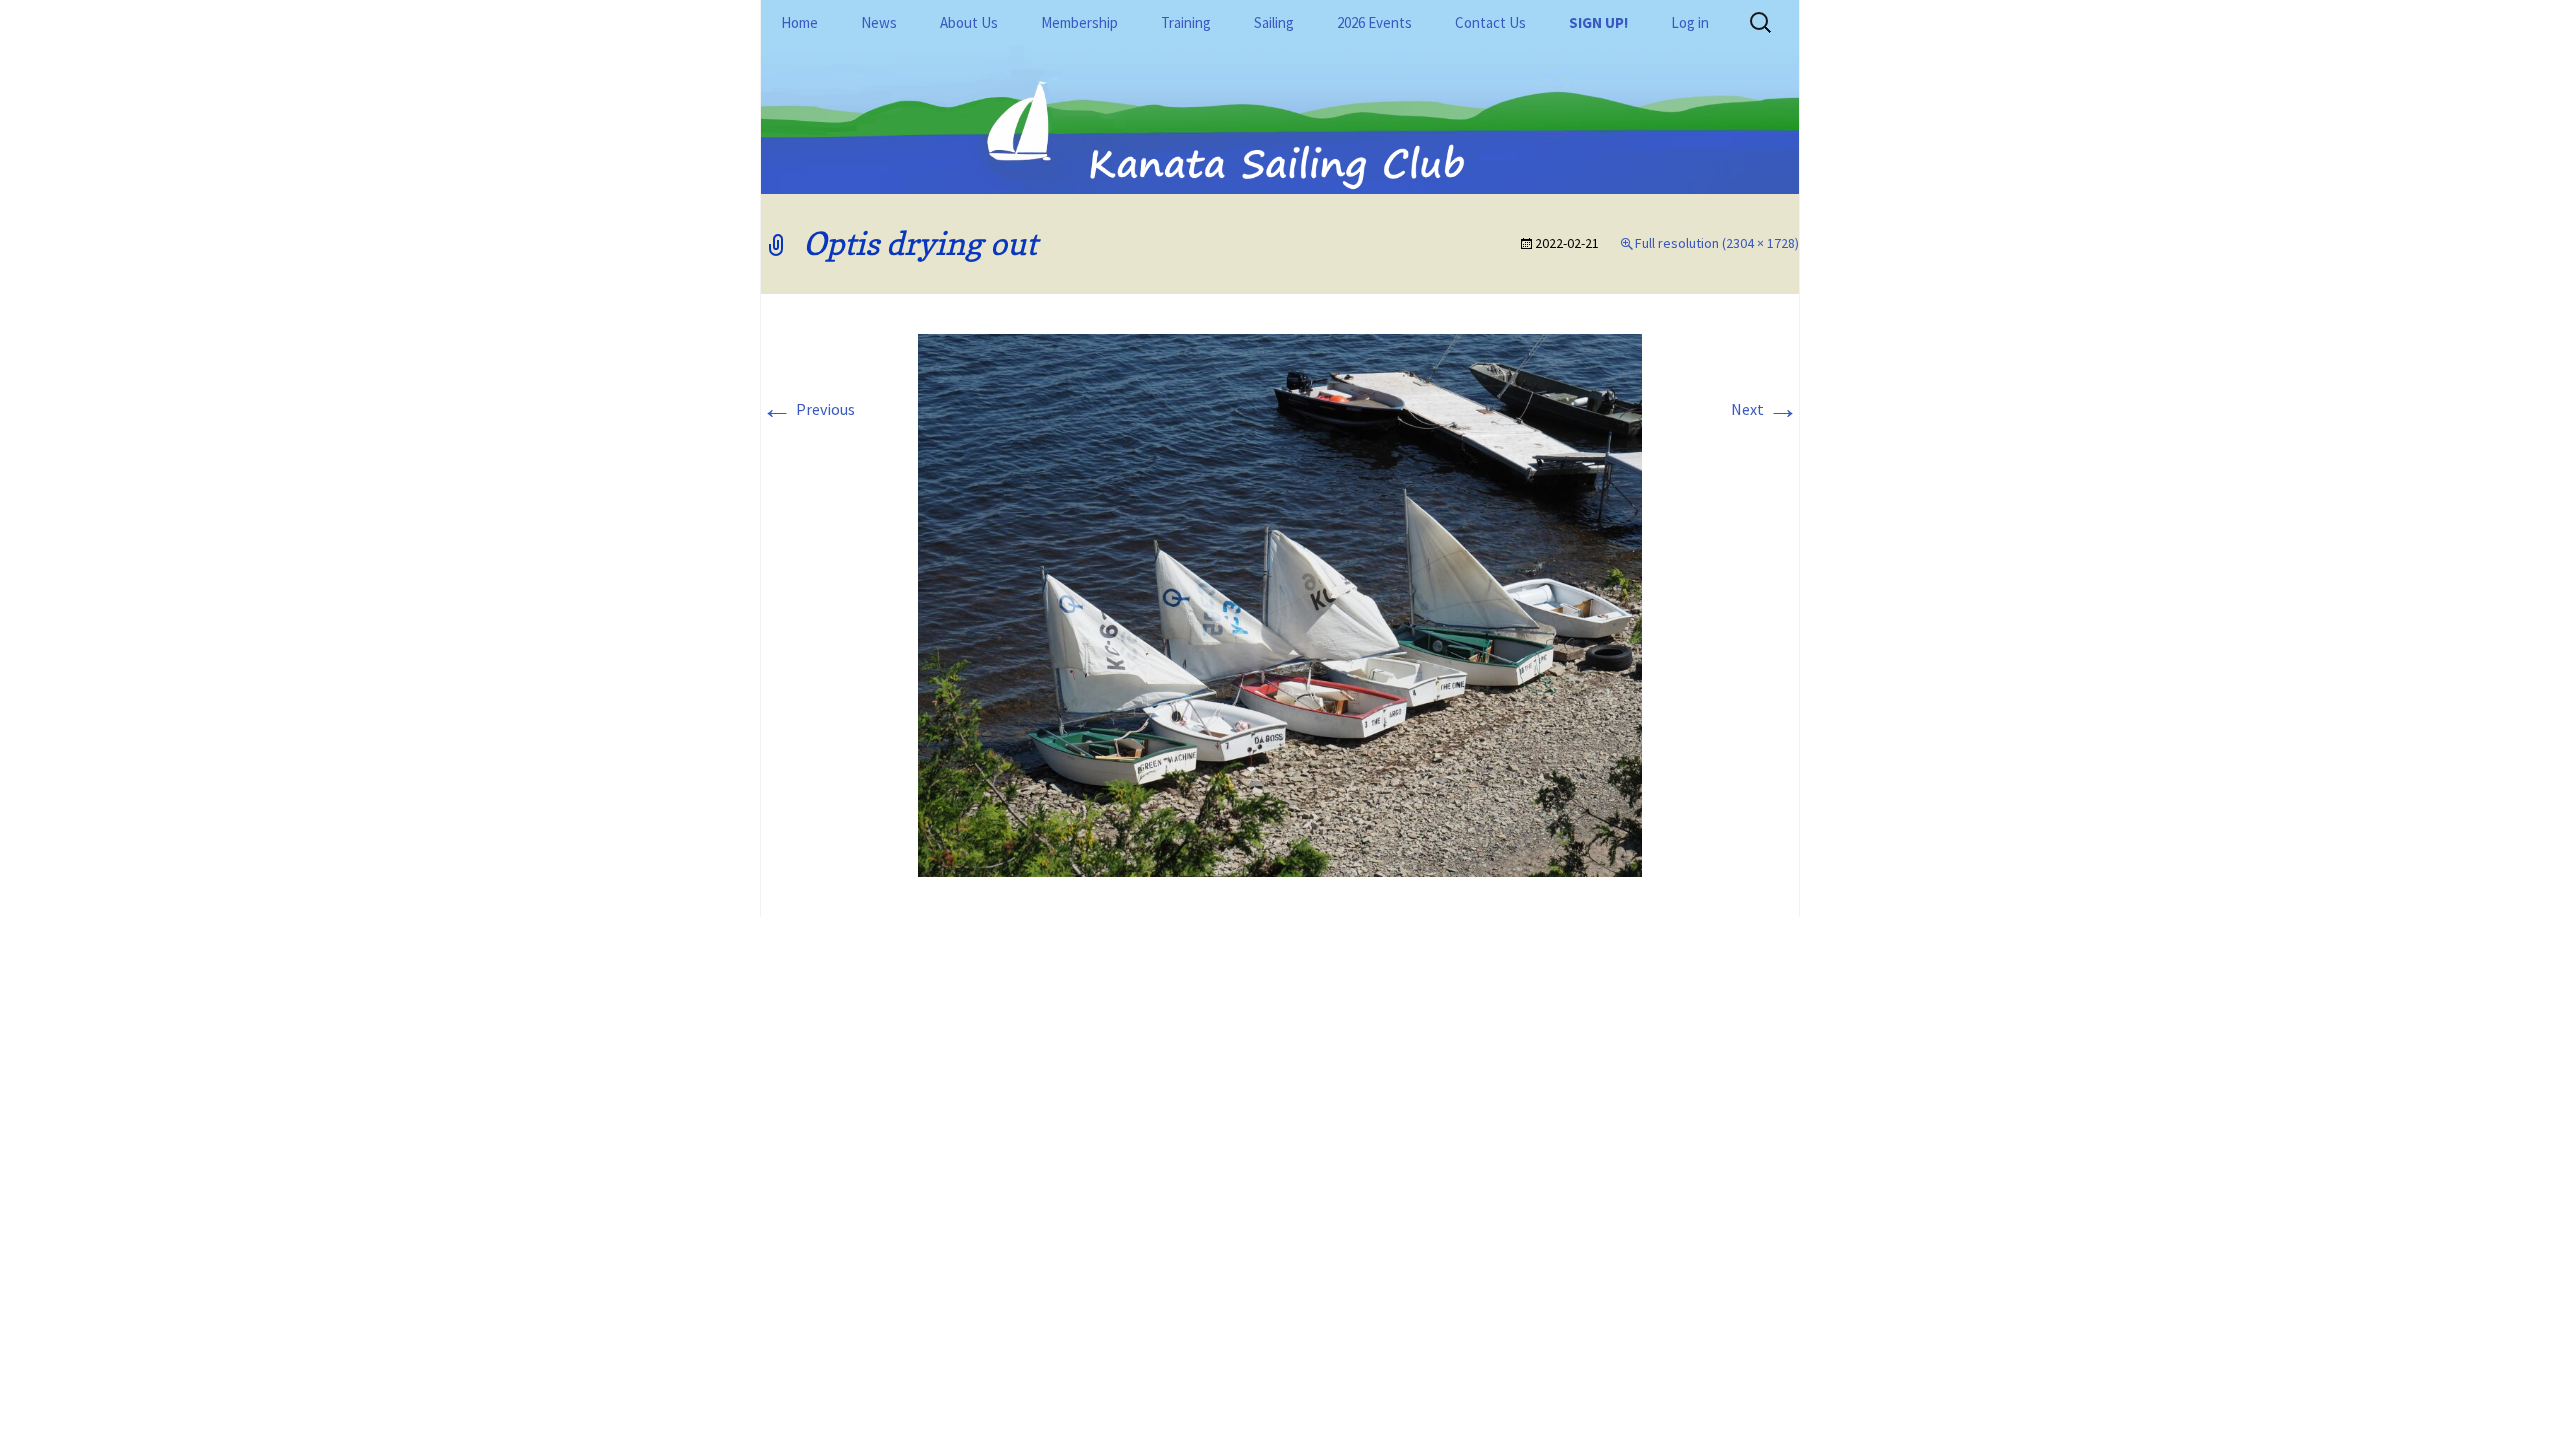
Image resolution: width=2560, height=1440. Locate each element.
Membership (1079, 22)
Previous (808, 409)
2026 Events (1374, 22)
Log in (1690, 22)
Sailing (1274, 22)
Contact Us (1490, 22)
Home (799, 22)
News (879, 22)
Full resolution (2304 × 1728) (1717, 243)
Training (1186, 22)
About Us (969, 22)
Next (1765, 409)
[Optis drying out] (1280, 604)
